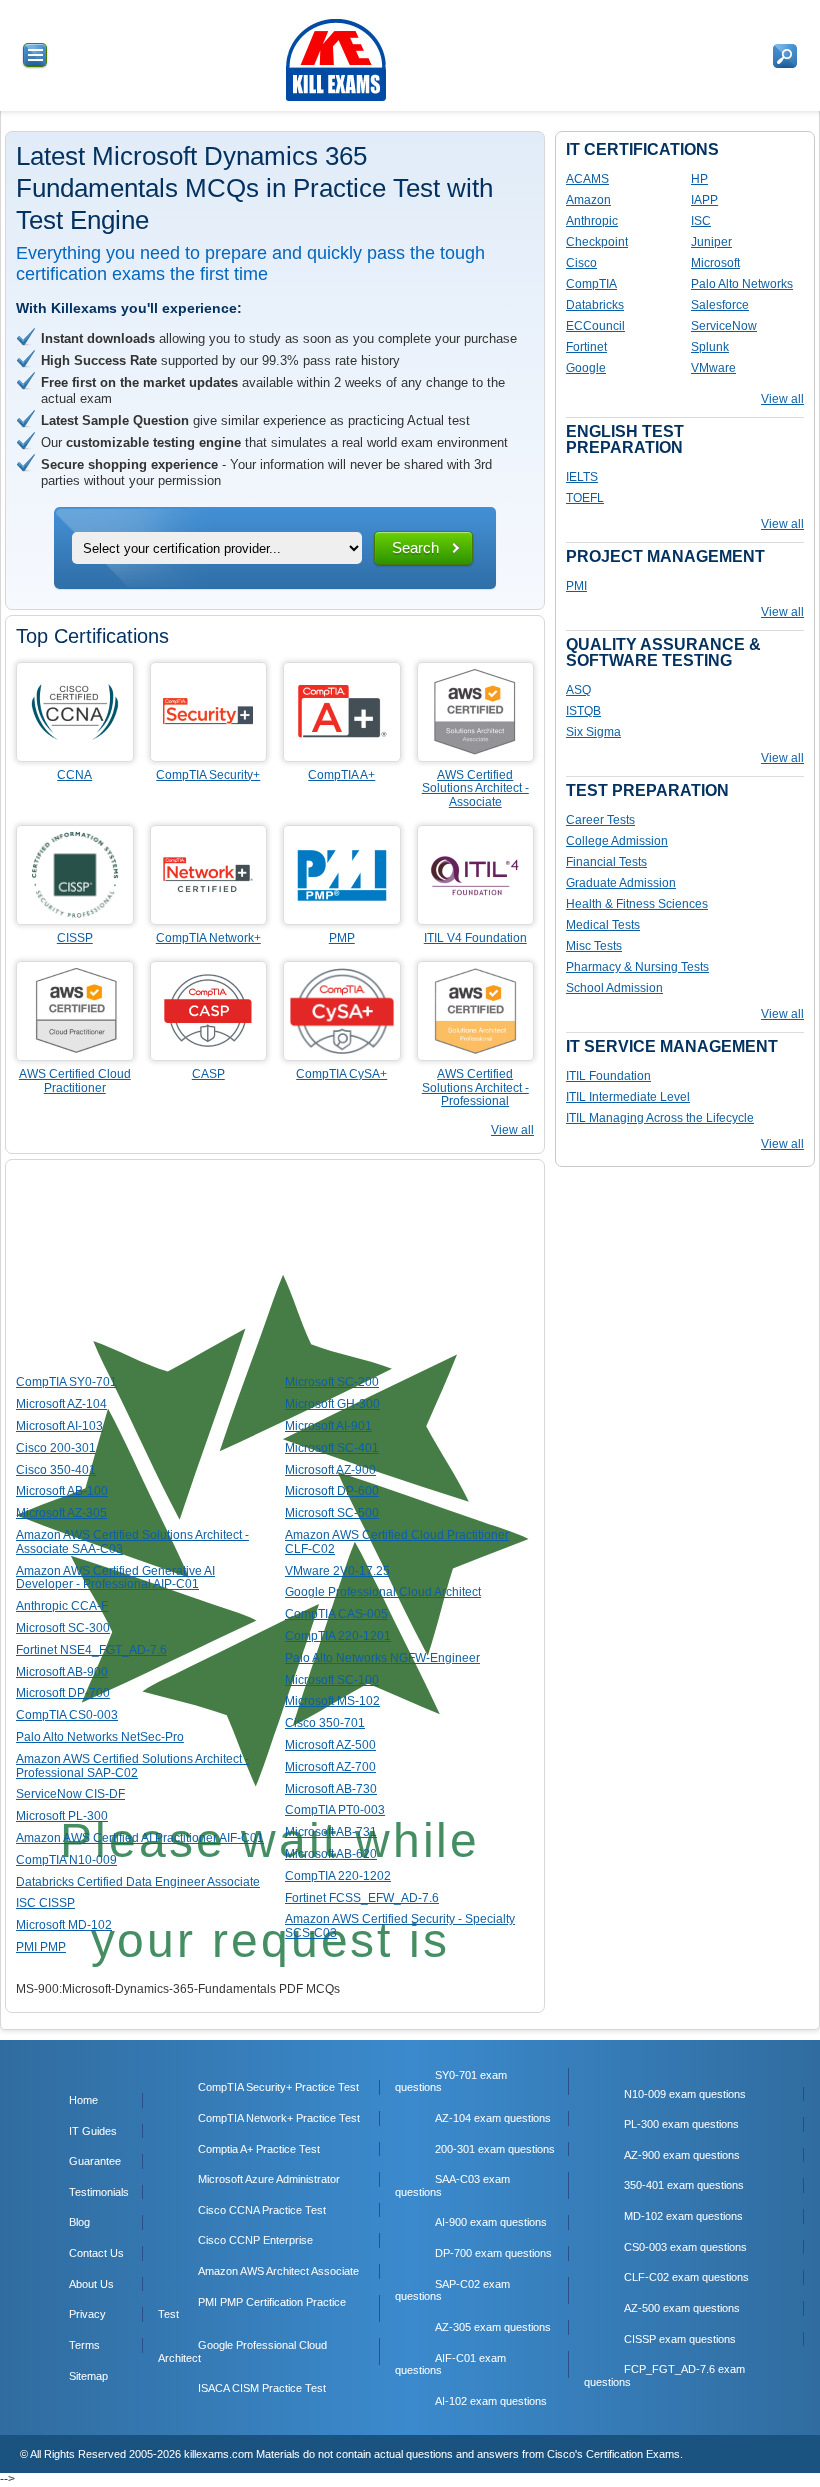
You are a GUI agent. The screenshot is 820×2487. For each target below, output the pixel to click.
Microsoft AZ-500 (330, 1745)
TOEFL (585, 498)
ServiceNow (724, 326)
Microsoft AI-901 (328, 1426)
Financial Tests (606, 862)
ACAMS (587, 179)
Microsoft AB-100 (62, 1491)
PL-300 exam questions (681, 2124)
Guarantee (95, 2161)
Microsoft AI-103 (59, 1426)
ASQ (578, 690)
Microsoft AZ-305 (61, 1513)
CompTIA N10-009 (66, 1860)
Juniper (711, 242)
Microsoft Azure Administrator (269, 2179)
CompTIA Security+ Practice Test (278, 2087)
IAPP (704, 200)
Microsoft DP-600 (332, 1491)
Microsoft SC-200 (332, 1382)
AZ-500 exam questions (682, 2308)
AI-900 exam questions (491, 2222)
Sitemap (88, 2376)
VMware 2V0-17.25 (337, 1571)
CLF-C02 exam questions (686, 2277)
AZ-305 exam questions (493, 2327)
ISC (701, 221)
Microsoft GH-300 (332, 1404)
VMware (713, 368)
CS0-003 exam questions (685, 2247)
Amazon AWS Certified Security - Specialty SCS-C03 (400, 1926)
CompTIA (591, 284)
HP (699, 179)
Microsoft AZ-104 (61, 1404)
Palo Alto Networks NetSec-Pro (100, 1737)
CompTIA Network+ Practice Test (279, 2118)
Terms (84, 2345)
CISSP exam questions (680, 2339)
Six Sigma (593, 732)
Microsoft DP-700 (63, 1693)
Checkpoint (597, 242)
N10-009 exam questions (685, 2094)
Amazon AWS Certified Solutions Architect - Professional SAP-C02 (132, 1766)
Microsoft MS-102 (332, 1701)
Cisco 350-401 (56, 1470)
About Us (91, 2284)
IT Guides (93, 2131)
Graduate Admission (621, 883)
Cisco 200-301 (56, 1448)
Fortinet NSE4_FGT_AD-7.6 (91, 1650)
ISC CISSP (45, 1903)
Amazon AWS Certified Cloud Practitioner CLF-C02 (397, 1542)
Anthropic (592, 221)
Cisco (581, 263)
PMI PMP (41, 1947)
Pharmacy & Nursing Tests (637, 967)
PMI (576, 586)
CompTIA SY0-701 (66, 1382)
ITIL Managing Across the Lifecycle (660, 1118)
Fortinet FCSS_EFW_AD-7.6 (362, 1898)
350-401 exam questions (684, 2185)
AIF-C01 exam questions (450, 2364)
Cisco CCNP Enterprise (255, 2240)
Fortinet (586, 347)
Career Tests (600, 820)
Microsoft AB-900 (62, 1672)
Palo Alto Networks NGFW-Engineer (382, 1658)
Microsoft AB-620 (331, 1854)
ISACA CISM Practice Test (262, 2388)
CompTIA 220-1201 (338, 1636)
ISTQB (583, 711)
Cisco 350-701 (325, 1723)
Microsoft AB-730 (331, 1789)
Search (415, 547)
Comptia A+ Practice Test (259, 2149)
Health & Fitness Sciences (637, 904)
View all (512, 1130)
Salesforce (720, 305)
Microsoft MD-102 (64, 1925)
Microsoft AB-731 (331, 1832)
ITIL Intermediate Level (628, 1097)
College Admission (617, 841)
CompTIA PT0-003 (335, 1810)
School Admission (614, 988)
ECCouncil (595, 326)
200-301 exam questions (495, 2149)
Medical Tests (603, 925)
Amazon (588, 200)
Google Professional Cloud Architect (383, 1592)
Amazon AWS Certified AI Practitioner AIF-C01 (140, 1838)
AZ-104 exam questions (493, 2118)
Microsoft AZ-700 (330, 1767)
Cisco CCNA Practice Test (262, 2210)
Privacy (87, 2314)
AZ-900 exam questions (682, 2155)
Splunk (710, 347)
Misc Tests (594, 946)
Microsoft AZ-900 (330, 1470)
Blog (79, 2222)
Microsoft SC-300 (63, 1628)
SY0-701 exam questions (451, 2081)
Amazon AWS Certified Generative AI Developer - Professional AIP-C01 (115, 1578)
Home (83, 2100)
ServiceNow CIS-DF (70, 1794)
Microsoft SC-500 (332, 1513)
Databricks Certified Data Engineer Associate (138, 1882)
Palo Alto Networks (742, 284)
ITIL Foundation (608, 1076)
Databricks (595, 305)
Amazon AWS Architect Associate (278, 2271)
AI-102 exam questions (491, 2401)
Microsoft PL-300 (62, 1816)
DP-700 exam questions (493, 2253)
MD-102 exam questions (683, 2216)
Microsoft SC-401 (332, 1448)
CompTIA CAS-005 (336, 1614)
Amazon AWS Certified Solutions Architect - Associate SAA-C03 (132, 1542)
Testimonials (99, 2192)
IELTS (582, 477)
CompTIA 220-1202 (338, 1876)
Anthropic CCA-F (62, 1606)
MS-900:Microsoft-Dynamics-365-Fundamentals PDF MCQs (178, 1989)
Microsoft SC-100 (332, 1680)
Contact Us (96, 2253)
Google (586, 368)
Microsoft (715, 263)
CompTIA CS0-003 (67, 1715)
